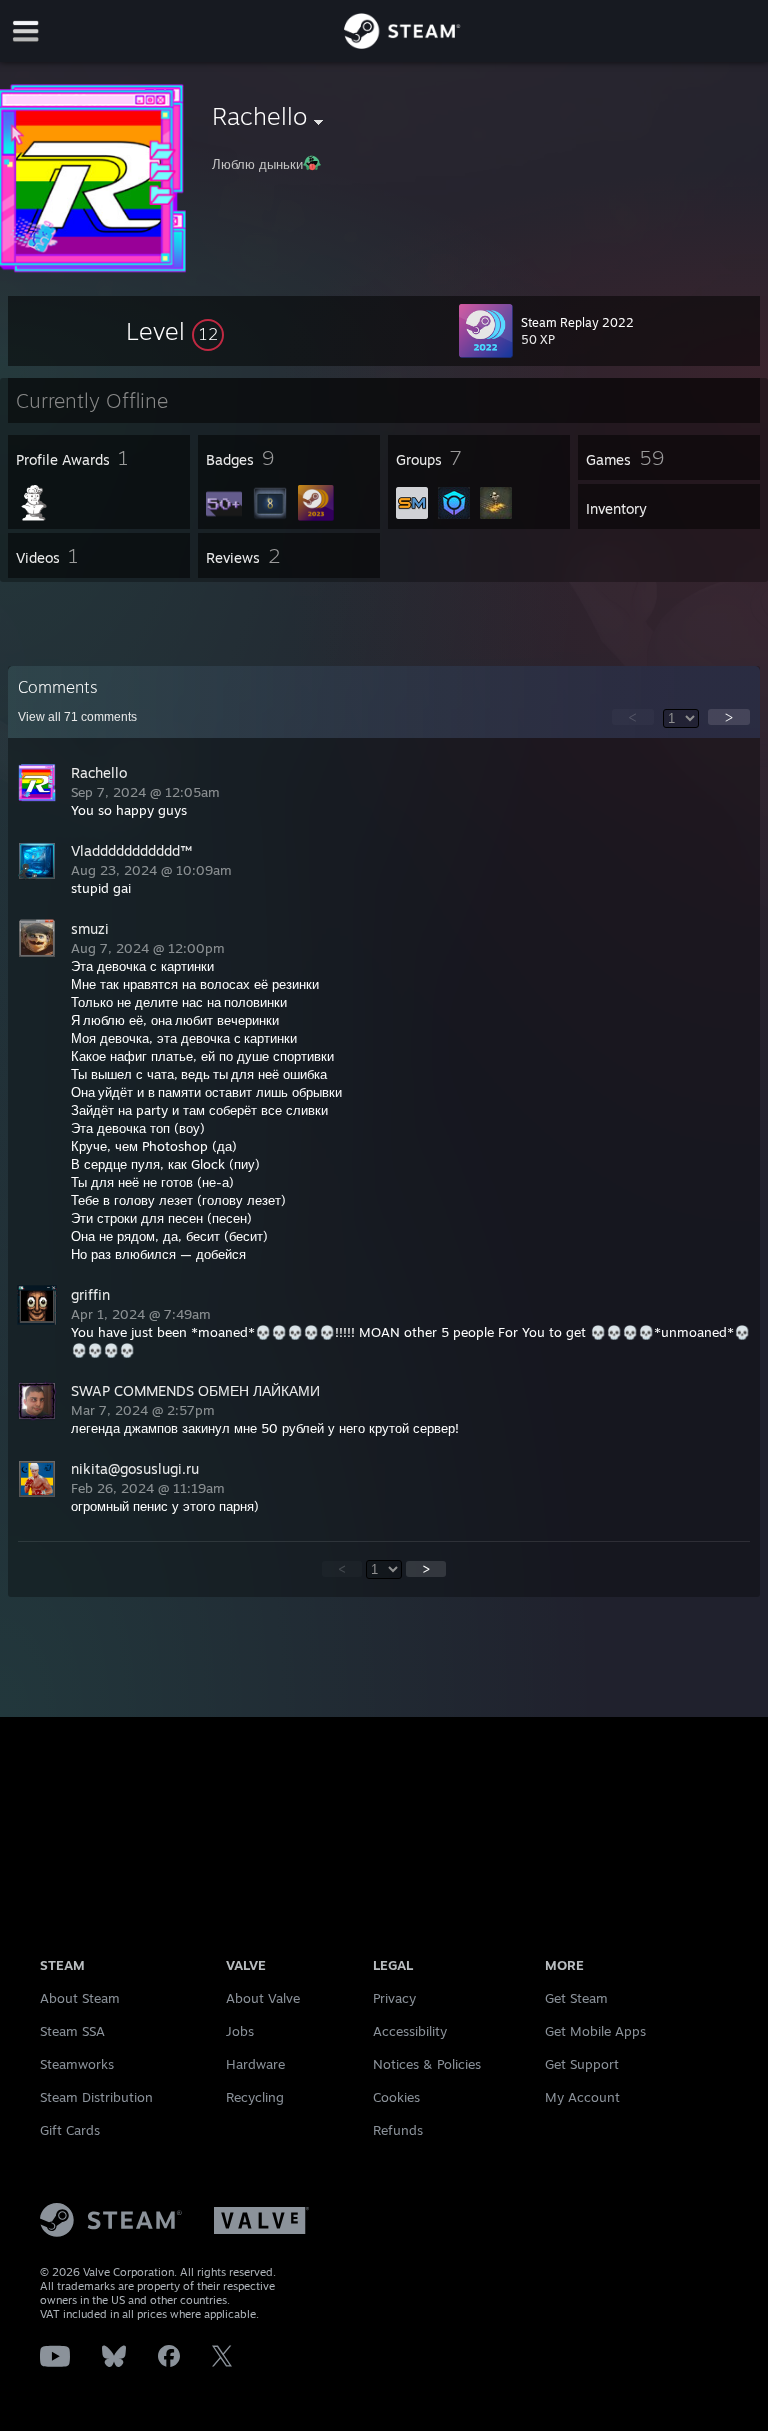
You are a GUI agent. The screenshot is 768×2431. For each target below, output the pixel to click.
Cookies (396, 2097)
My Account (582, 2097)
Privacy (394, 1998)
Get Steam (576, 1998)
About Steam (80, 1998)
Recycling (255, 2097)
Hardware (255, 2064)
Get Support (582, 2064)
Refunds (398, 2130)
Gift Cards (70, 2130)
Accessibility (410, 2031)
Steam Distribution (96, 2097)
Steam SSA (72, 2031)
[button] (175, 331)
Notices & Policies (427, 2064)
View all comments (77, 717)
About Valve (263, 1998)
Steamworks (77, 2064)
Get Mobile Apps (595, 2031)
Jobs (240, 2031)
